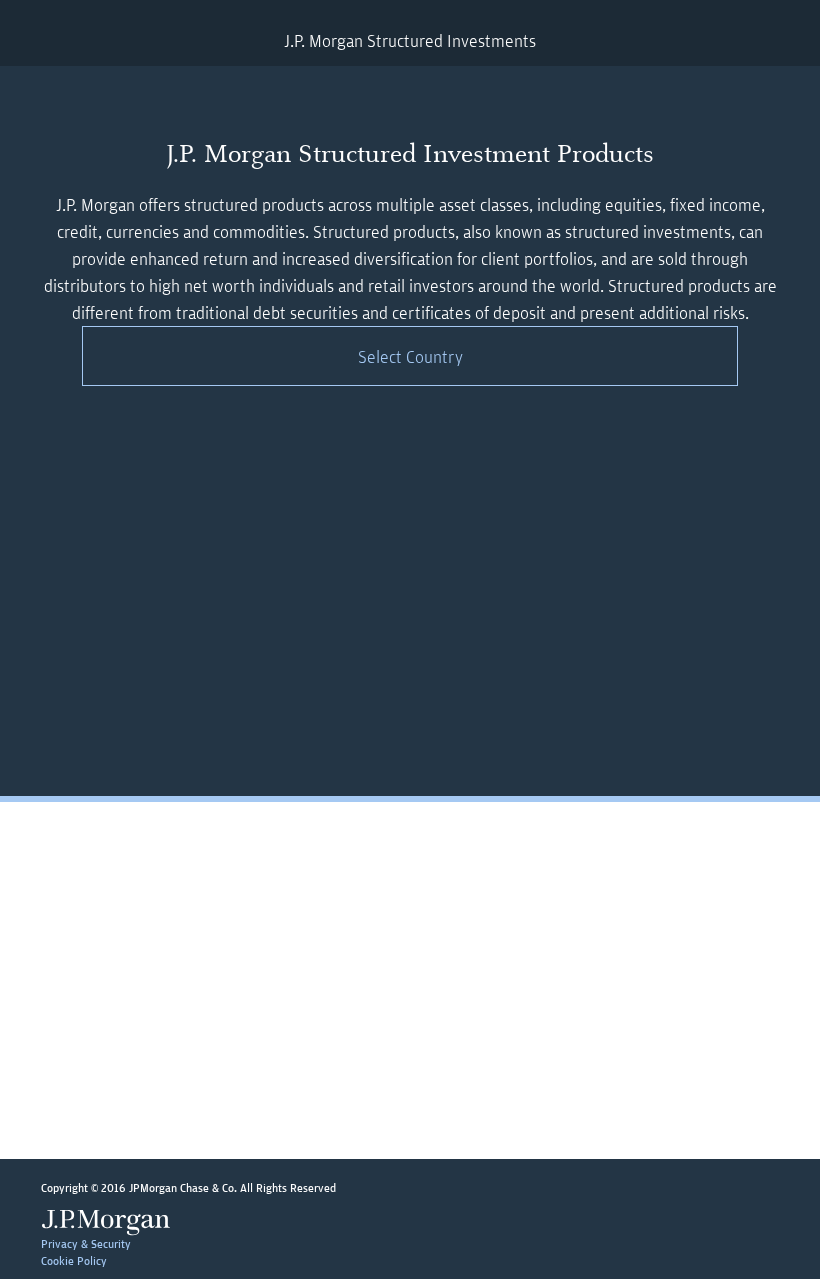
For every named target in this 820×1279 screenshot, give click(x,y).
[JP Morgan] (111, 1221)
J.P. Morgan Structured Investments (410, 40)
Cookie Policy (74, 1260)
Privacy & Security (86, 1243)
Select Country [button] (410, 356)
